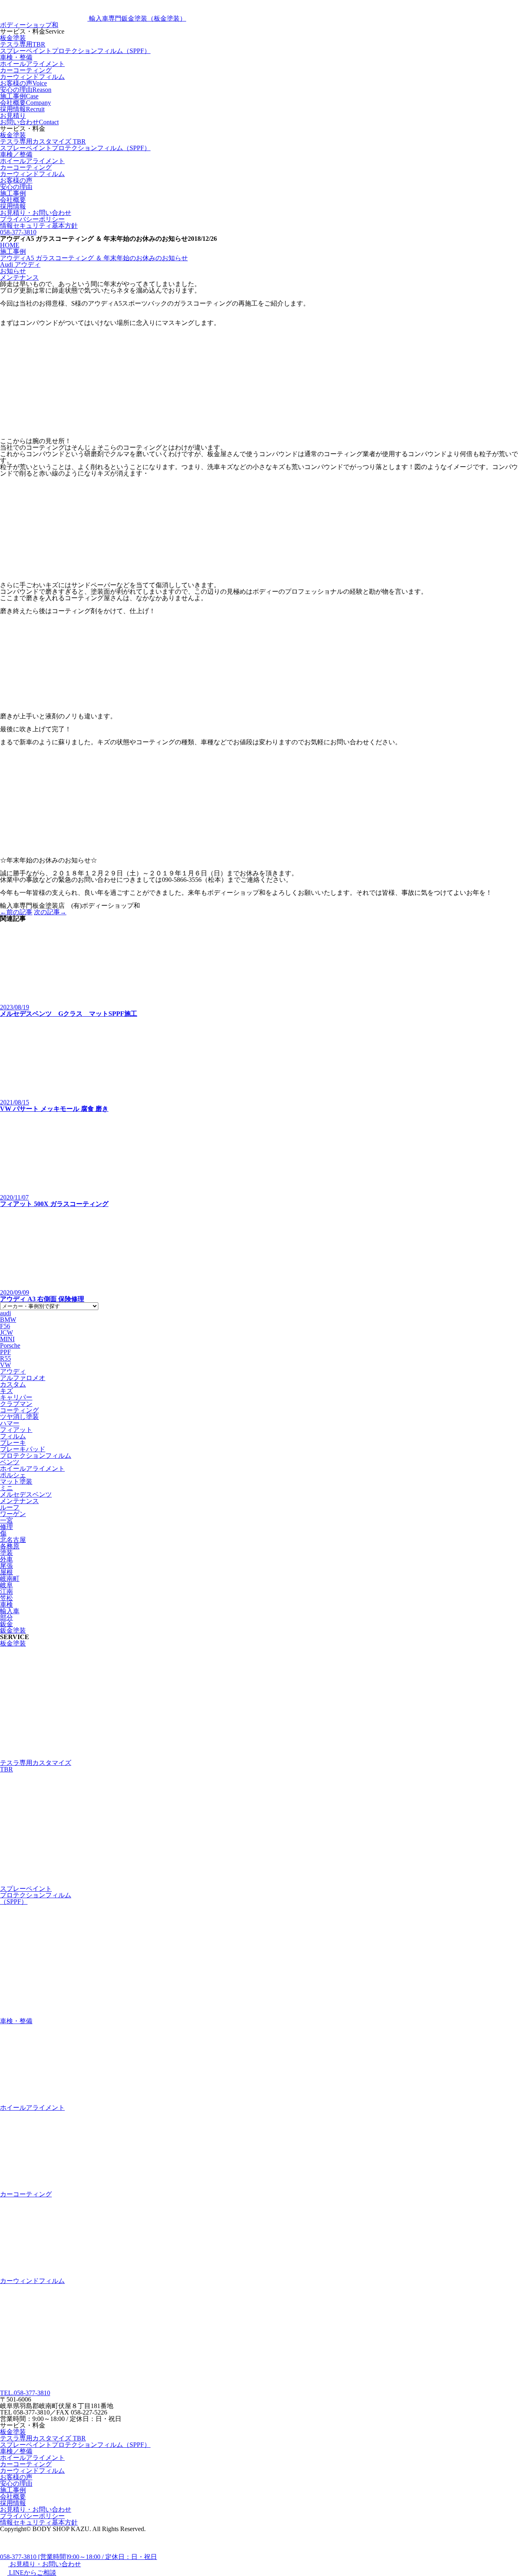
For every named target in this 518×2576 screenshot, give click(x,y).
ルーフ (10, 1507)
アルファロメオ (23, 1378)
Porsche (10, 1345)
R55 (5, 1358)
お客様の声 (16, 180)
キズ (6, 1391)
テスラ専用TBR (23, 44)
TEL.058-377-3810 (25, 2393)
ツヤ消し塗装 (19, 1417)
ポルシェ (13, 1475)
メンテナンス (19, 277)
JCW (6, 1333)
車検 (6, 1604)
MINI (7, 1339)
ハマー (10, 1423)
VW (5, 1365)
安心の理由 (16, 187)
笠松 (6, 1598)
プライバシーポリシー (32, 219)
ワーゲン (13, 1514)
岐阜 (6, 1585)
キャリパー (16, 1397)
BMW (8, 1320)
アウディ (13, 1371)
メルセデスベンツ (26, 1494)
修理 (6, 1527)
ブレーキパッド (23, 1449)
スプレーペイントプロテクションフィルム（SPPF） (75, 51)
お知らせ (13, 271)
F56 (5, 1326)
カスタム (13, 1384)
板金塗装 (13, 38)
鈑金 (6, 1624)
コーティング (19, 1410)
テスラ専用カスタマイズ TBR (43, 141)
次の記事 (50, 912)
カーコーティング (26, 70)
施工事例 (13, 193)
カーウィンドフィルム (32, 77)
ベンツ (10, 1462)
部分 (6, 1617)
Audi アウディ (20, 264)
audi (5, 1313)
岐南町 (10, 1579)
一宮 (6, 1520)
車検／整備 (16, 154)
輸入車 (10, 1611)
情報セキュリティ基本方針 (39, 226)
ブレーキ (13, 1443)
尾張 (6, 1566)
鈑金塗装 (13, 1630)
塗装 (6, 1553)
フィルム (13, 1436)
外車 (6, 1559)
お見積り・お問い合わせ (36, 213)
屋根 (6, 1572)
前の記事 (16, 912)
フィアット (16, 1430)
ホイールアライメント (32, 64)
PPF (5, 1352)
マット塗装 (16, 1481)
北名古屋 (13, 1540)
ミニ (6, 1488)
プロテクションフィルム (36, 1456)
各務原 (10, 1546)
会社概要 (13, 200)
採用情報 (13, 206)
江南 (6, 1592)
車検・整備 (16, 57)
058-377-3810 (18, 232)
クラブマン (16, 1404)
